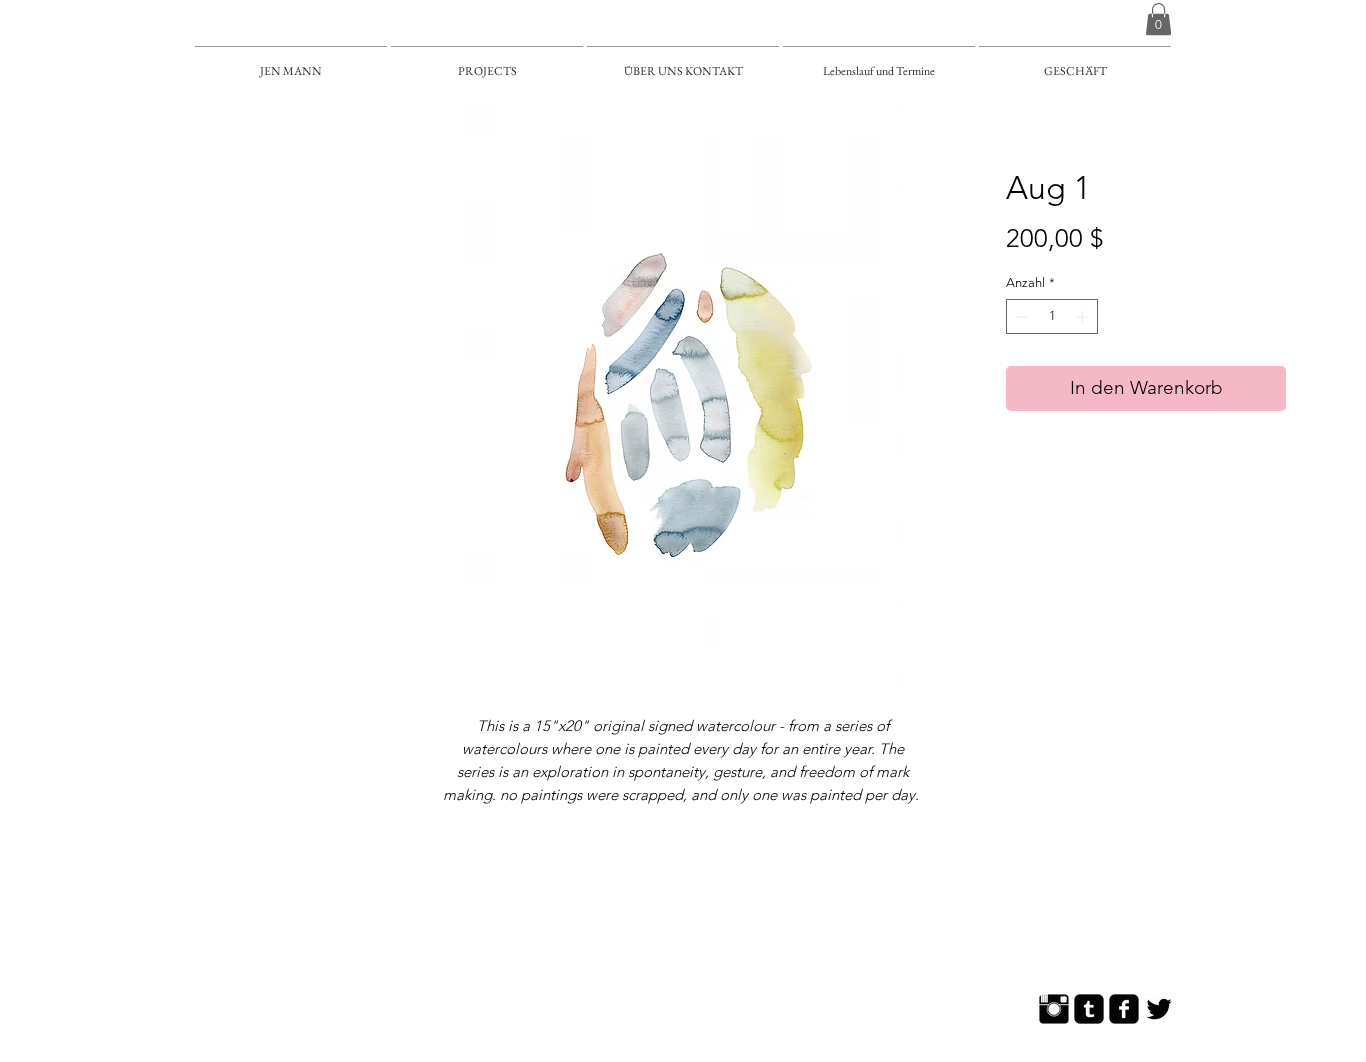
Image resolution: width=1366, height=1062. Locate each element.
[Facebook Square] (1124, 1009)
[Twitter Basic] (1159, 1009)
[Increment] (1084, 317)
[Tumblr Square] (1089, 1009)
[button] (1158, 19)
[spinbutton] (1052, 317)
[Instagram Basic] (1054, 1009)
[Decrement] (1021, 317)
